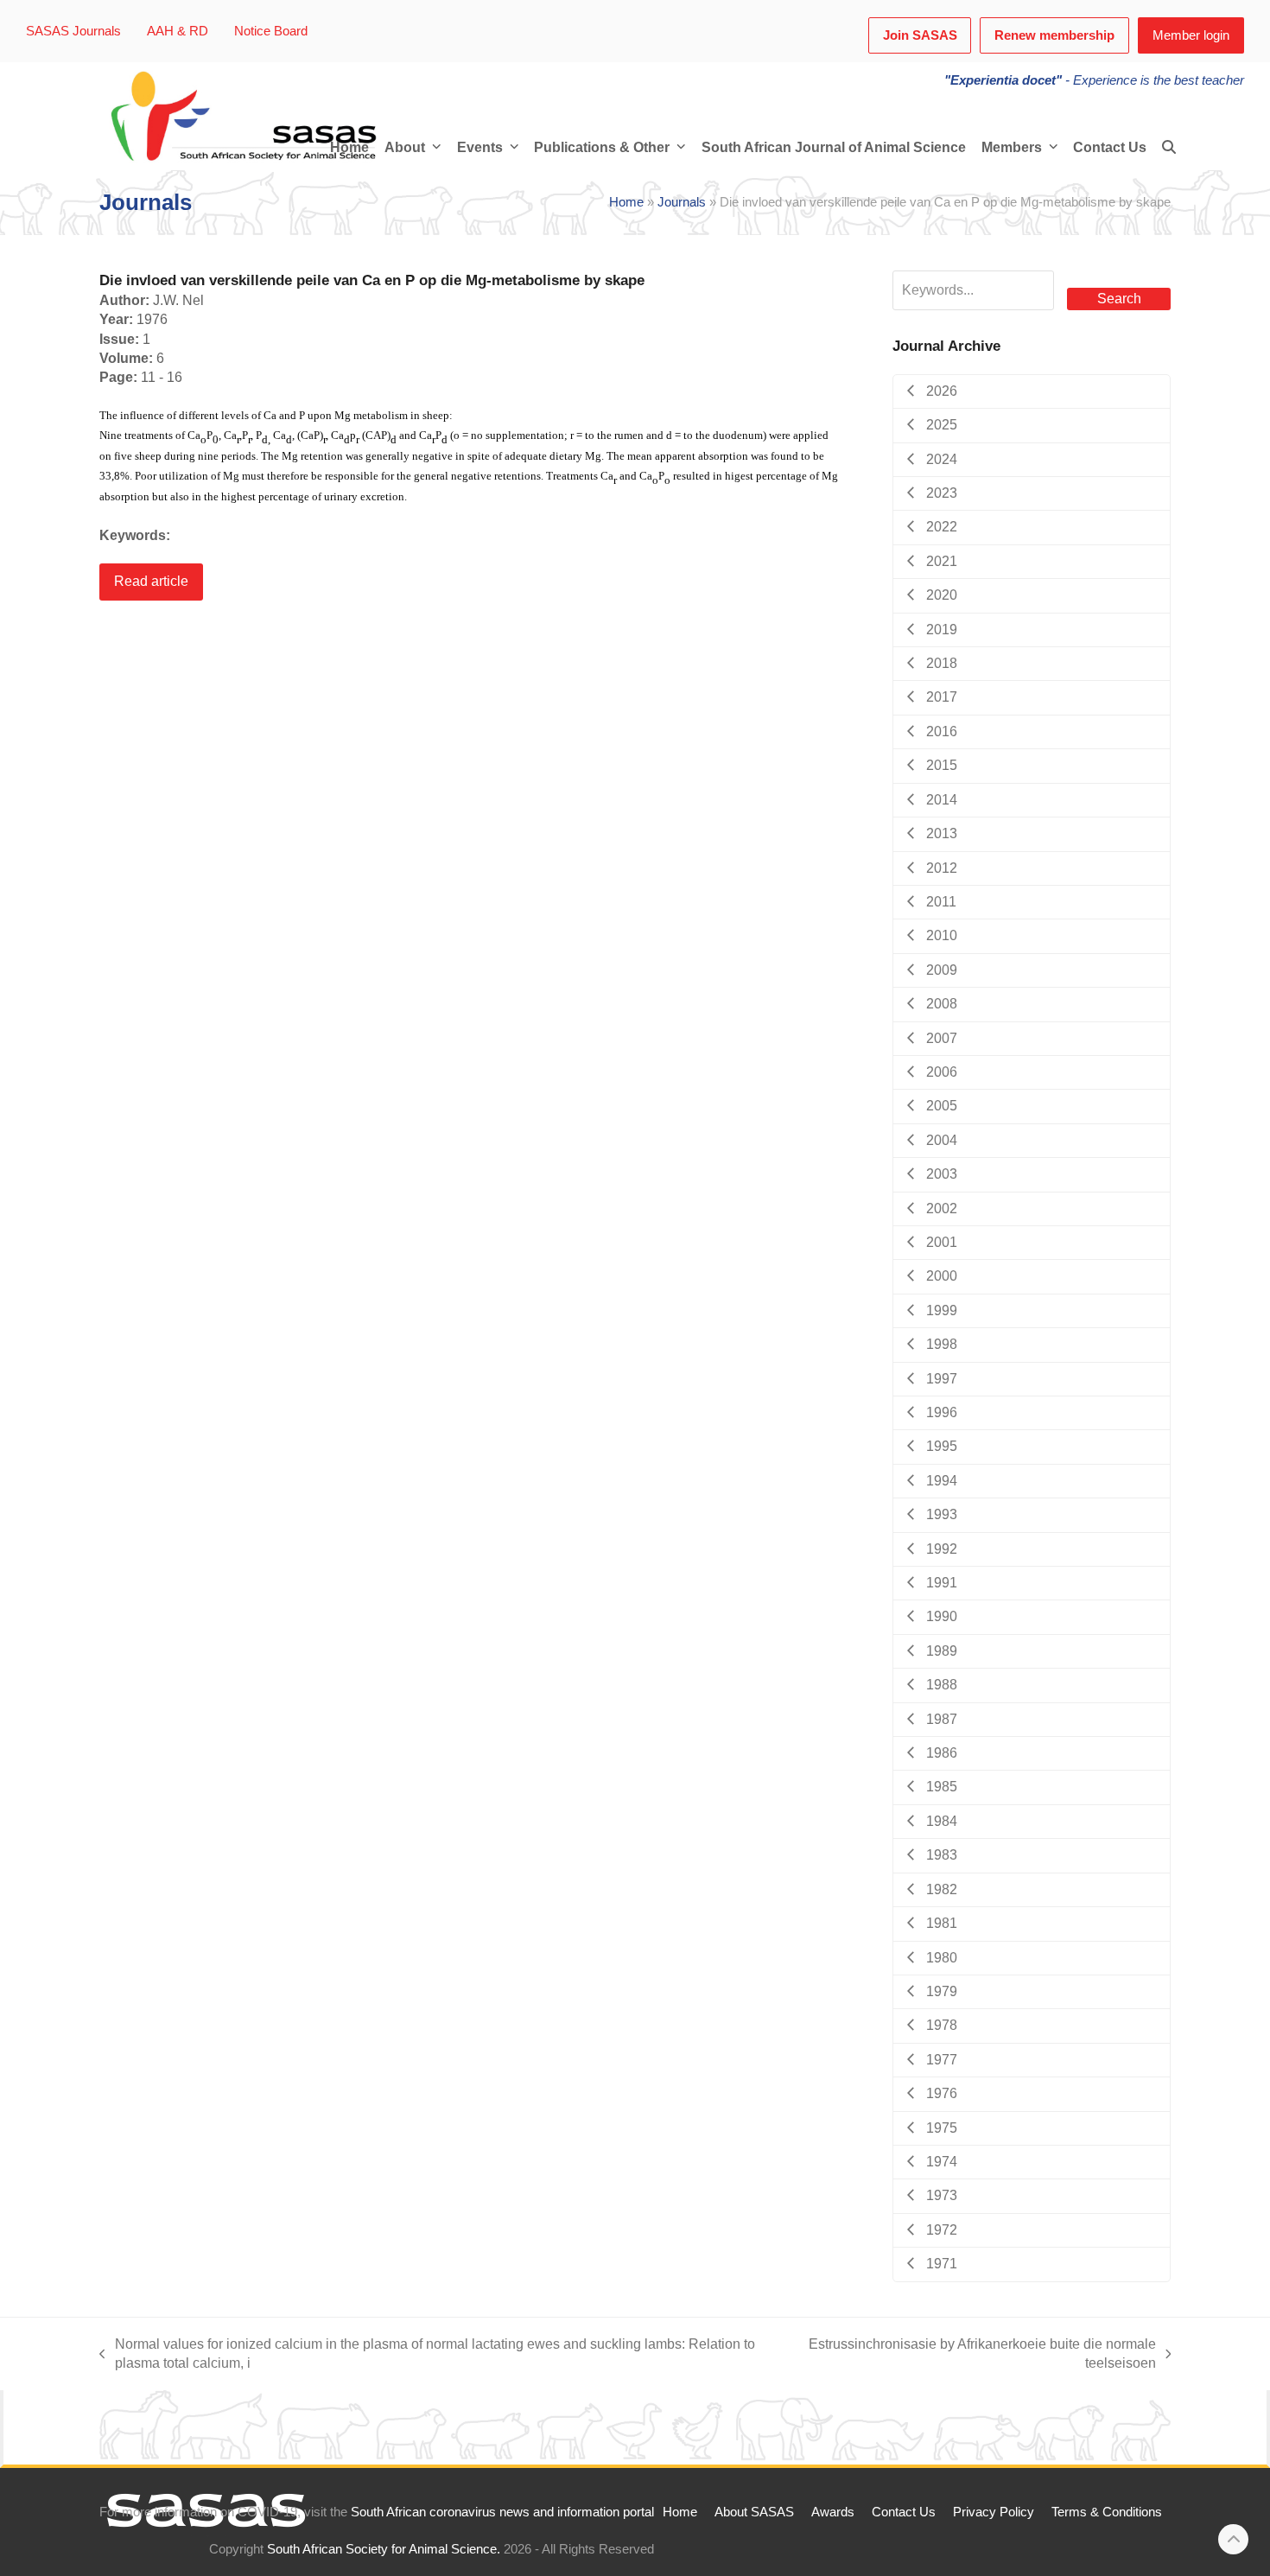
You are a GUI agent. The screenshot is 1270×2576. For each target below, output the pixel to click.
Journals (682, 202)
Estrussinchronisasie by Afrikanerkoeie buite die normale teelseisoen (976, 2355)
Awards (833, 2512)
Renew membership (1054, 35)
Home (626, 202)
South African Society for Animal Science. (384, 2549)
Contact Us (904, 2512)
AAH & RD (178, 31)
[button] (1169, 148)
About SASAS (754, 2512)
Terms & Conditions (1107, 2512)
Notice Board (271, 31)
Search (1119, 299)
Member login (1191, 35)
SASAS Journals (73, 31)
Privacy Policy (994, 2512)
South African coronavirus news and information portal (502, 2512)
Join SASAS (920, 35)
